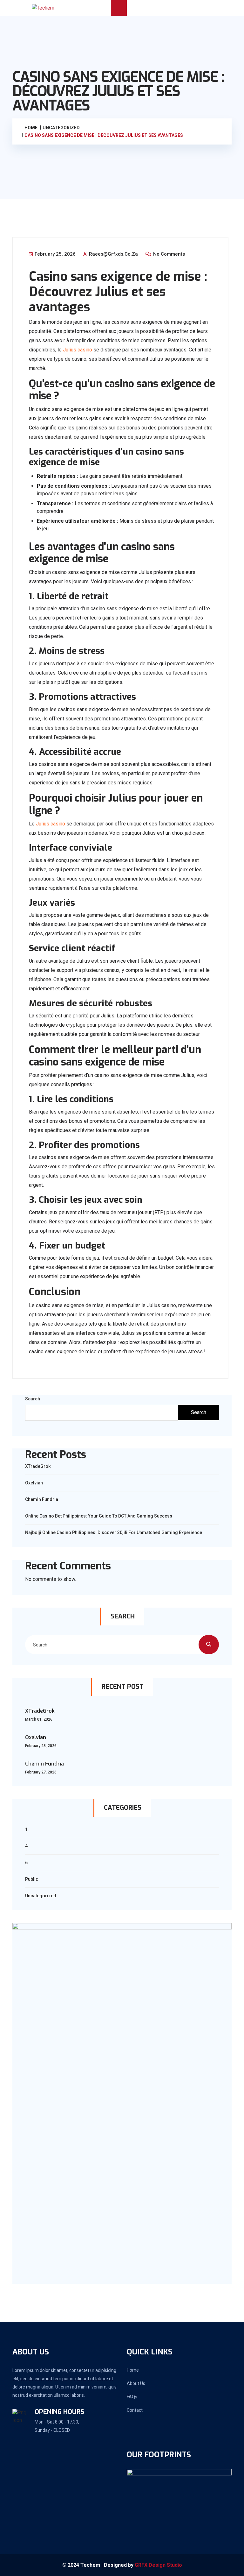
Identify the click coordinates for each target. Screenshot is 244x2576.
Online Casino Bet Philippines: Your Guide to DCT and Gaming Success (99, 1516)
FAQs (132, 2397)
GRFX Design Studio (158, 2565)
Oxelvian (34, 1483)
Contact (135, 2410)
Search (33, 1399)
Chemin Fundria (42, 1499)
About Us (136, 2383)
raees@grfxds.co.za (113, 254)
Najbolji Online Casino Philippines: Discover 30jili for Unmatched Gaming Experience (114, 1532)
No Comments (168, 254)
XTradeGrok (38, 1466)
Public (32, 1879)
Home (133, 2370)
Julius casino (78, 350)
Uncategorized (41, 1896)
